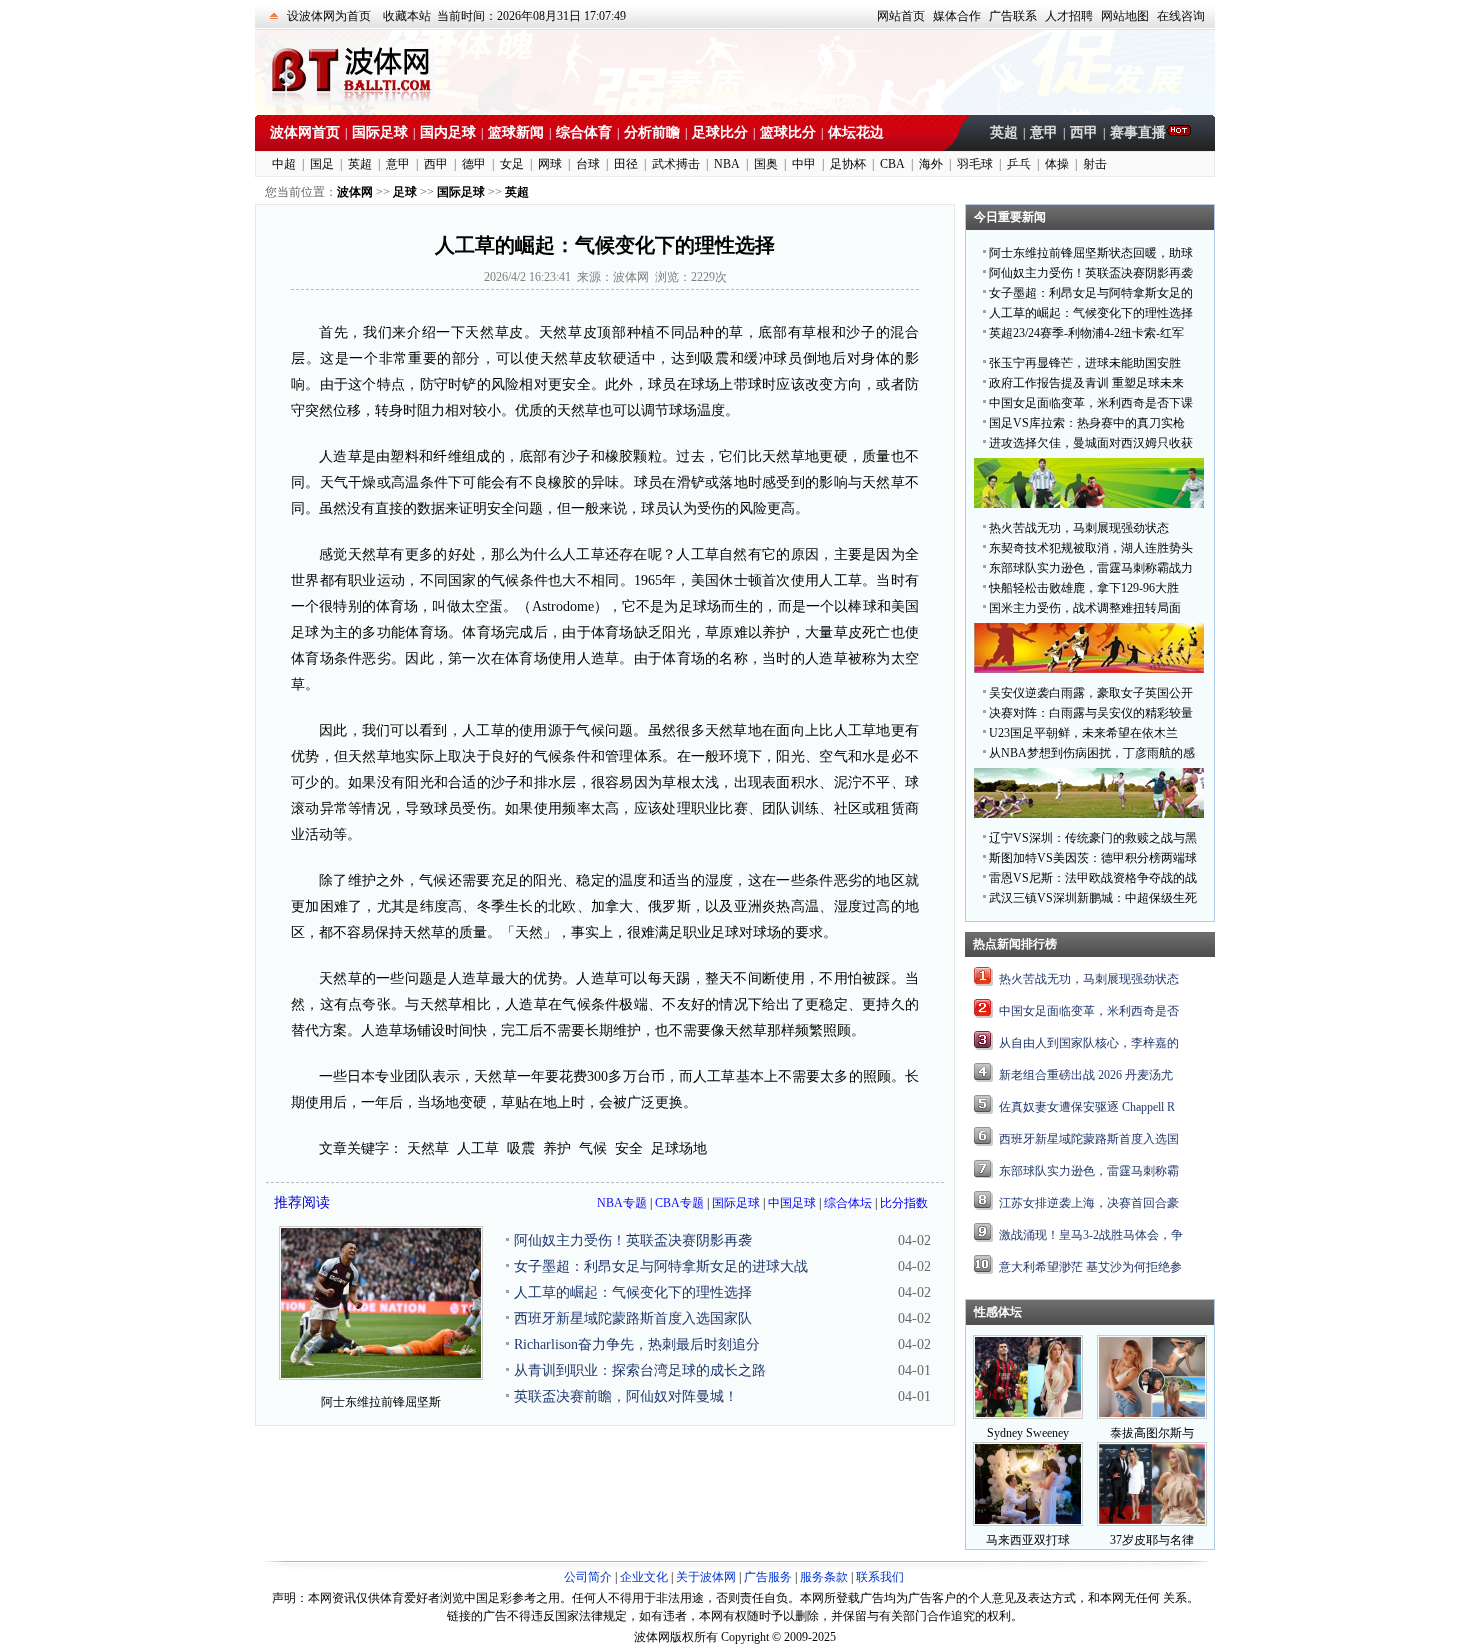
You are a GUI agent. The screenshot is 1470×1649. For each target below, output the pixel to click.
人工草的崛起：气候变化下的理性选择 (633, 1292)
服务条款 (824, 1577)
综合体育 (584, 132)
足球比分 (720, 132)
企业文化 (644, 1577)
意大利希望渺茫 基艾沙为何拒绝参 (1090, 1267)
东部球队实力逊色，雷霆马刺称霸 (1089, 1171)
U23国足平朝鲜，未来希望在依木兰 (1083, 733)
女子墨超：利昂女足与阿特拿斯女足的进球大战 (661, 1266)
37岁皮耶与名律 (1152, 1540)
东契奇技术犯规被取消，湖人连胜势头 (1091, 548)
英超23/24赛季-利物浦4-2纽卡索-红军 (1086, 333)
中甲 (804, 164)
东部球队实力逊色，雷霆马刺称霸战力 (1091, 568)
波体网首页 (305, 132)
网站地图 (1125, 16)
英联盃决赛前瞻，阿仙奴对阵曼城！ (626, 1396)
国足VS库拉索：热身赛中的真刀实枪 (1087, 423)
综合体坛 (848, 1203)
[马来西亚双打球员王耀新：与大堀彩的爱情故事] (1028, 1522)
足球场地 (679, 1148)
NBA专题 (622, 1203)
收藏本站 (407, 16)
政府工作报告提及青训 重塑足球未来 (1086, 383)
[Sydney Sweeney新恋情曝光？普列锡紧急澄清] (1028, 1415)
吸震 (521, 1148)
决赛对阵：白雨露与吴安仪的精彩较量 (1091, 713)
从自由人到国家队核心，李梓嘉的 (1089, 1043)
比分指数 (904, 1203)
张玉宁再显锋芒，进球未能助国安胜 (1085, 363)
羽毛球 (975, 164)
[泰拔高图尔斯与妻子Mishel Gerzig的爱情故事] (1152, 1415)
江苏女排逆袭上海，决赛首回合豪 (1089, 1203)
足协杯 (848, 164)
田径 (626, 164)
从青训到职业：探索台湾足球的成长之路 (640, 1370)
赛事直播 (1138, 132)
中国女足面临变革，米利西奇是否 (1089, 1011)
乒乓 (1019, 164)
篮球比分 (788, 132)
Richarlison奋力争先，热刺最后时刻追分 (637, 1344)
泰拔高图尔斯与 (1152, 1433)
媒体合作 (957, 16)
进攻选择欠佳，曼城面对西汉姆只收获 (1091, 443)
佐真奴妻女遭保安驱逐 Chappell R (1087, 1107)
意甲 (1044, 132)
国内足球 (448, 132)
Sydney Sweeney (1028, 1433)
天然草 (428, 1148)
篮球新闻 (516, 132)
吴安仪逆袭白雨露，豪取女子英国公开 (1091, 693)
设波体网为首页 (329, 16)
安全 (629, 1148)
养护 (557, 1148)
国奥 (766, 164)
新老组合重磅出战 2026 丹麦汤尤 (1086, 1075)
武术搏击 (676, 164)
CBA (892, 164)
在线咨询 (1181, 16)
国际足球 (380, 132)
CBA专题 (679, 1203)
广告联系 (1013, 16)
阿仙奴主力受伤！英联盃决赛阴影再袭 (633, 1240)
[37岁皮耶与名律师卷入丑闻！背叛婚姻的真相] (1152, 1522)
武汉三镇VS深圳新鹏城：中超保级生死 (1093, 898)
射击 (1095, 164)
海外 (931, 164)
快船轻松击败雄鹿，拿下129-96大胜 (1084, 588)
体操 (1057, 164)
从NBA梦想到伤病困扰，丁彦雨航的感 (1092, 753)
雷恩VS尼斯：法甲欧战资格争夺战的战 (1093, 878)
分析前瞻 (652, 132)
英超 (1004, 132)
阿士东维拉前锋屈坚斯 (381, 1402)
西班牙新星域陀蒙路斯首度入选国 (1089, 1139)
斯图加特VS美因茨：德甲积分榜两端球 (1093, 858)
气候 (593, 1148)
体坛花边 (856, 132)
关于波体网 (706, 1577)
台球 (588, 164)
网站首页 (901, 16)
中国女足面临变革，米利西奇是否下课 (1091, 403)
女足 (512, 164)
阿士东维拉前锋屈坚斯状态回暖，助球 (1091, 253)
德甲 (474, 164)
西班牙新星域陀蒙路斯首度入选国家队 (633, 1318)
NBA (727, 164)
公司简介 (588, 1577)
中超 (284, 164)
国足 (322, 164)
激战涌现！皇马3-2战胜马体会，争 (1091, 1235)
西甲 (1084, 132)
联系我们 (880, 1577)
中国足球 (792, 1203)
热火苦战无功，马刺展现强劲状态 (1079, 528)
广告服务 (768, 1577)
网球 (550, 164)
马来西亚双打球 (1028, 1540)
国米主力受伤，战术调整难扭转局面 (1085, 608)
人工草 (478, 1148)
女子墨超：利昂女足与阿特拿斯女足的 (1091, 293)
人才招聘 (1069, 16)
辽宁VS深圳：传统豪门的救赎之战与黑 (1093, 838)
